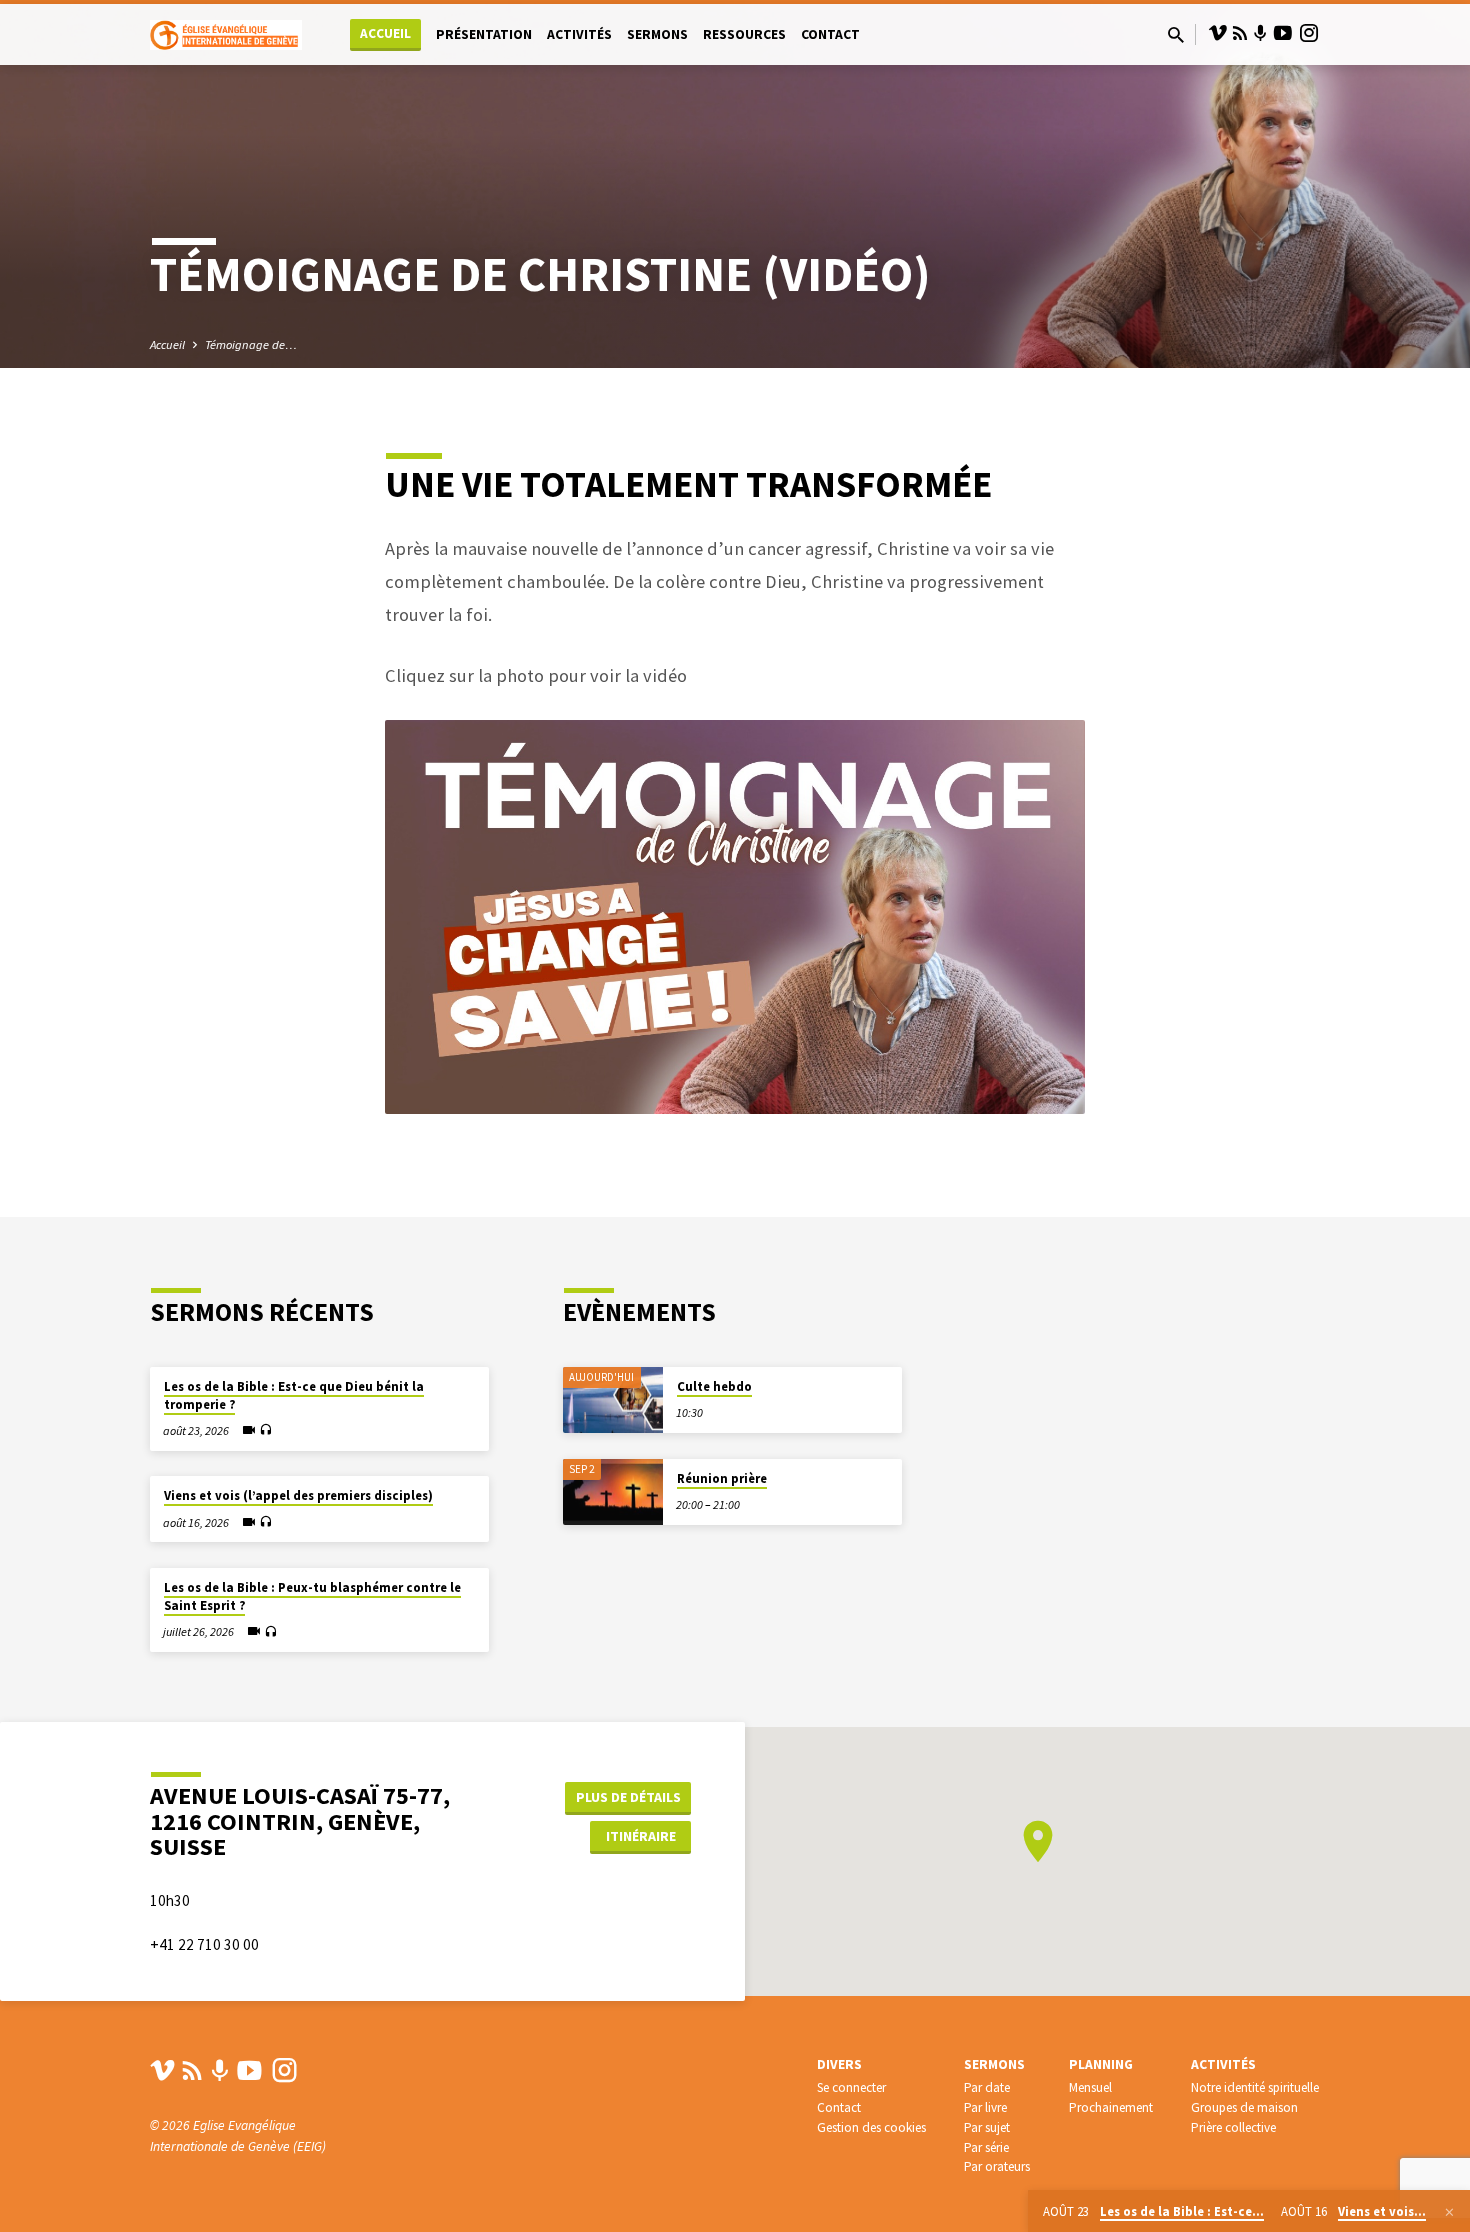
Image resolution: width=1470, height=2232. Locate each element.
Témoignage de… (251, 344)
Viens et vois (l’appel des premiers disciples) (298, 1495)
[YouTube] (1283, 33)
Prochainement (1111, 2107)
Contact (830, 34)
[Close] (1449, 2212)
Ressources (744, 34)
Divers (839, 2064)
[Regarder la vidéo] (249, 1430)
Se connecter (851, 2087)
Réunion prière (722, 1478)
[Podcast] (1260, 34)
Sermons (657, 34)
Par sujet (987, 2127)
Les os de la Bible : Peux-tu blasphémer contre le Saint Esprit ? (312, 1596)
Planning (1101, 2064)
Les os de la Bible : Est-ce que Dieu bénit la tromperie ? (294, 1395)
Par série (986, 2147)
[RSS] (1240, 33)
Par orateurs (997, 2166)
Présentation (484, 34)
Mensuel (1090, 2087)
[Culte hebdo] (613, 1400)
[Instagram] (1309, 33)
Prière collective (1233, 2127)
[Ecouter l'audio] (265, 1430)
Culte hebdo (714, 1386)
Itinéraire (641, 1836)
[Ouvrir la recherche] (1176, 35)
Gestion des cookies (871, 2127)
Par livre (985, 2107)
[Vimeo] (1218, 33)
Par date (987, 2087)
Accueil (385, 33)
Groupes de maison (1244, 2107)
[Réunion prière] (613, 1492)
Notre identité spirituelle (1255, 2087)
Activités (579, 34)
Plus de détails (628, 1797)
